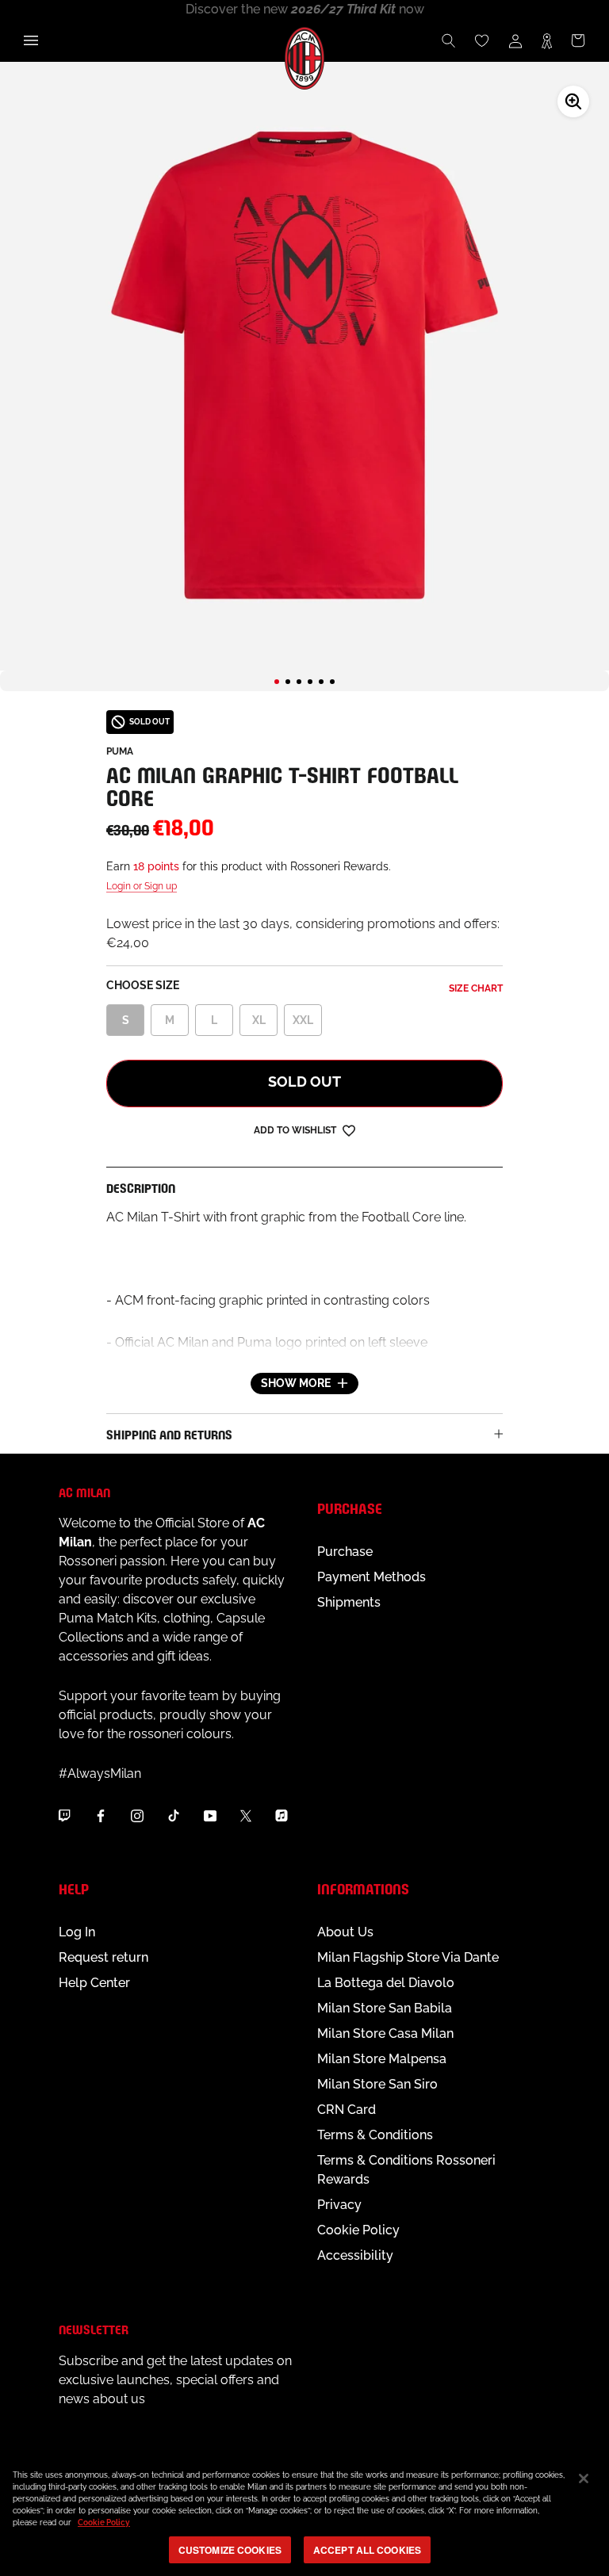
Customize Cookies (230, 2550)
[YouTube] (210, 1816)
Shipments (349, 1602)
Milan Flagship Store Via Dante (408, 1957)
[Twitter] (246, 1816)
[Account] (515, 40)
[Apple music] (282, 1816)
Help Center (94, 1983)
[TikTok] (174, 1816)
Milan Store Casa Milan (385, 2033)
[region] (304, 2515)
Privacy (339, 2205)
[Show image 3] (299, 682)
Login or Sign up (142, 886)
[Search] (449, 40)
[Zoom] (573, 101)
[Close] (584, 2479)
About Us (345, 1932)
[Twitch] (64, 1816)
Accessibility (355, 2255)
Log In (77, 1932)
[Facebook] (101, 1816)
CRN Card (347, 2110)
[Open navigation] (31, 40)
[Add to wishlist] (349, 1130)
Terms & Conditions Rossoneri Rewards (406, 2170)
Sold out (304, 1082)
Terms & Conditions (375, 2135)
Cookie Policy (358, 2230)
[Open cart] (578, 40)
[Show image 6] (332, 682)
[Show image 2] (288, 682)
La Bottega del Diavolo (386, 1983)
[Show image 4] (310, 682)
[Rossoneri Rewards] (547, 40)
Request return (103, 1957)
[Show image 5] (321, 682)
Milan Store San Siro (377, 2084)
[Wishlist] (482, 40)
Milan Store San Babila (385, 2008)
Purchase (345, 1552)
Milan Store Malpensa (382, 2059)
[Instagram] (137, 1816)
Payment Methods (372, 1577)
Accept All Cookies (367, 2550)
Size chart (476, 988)
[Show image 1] (277, 682)
